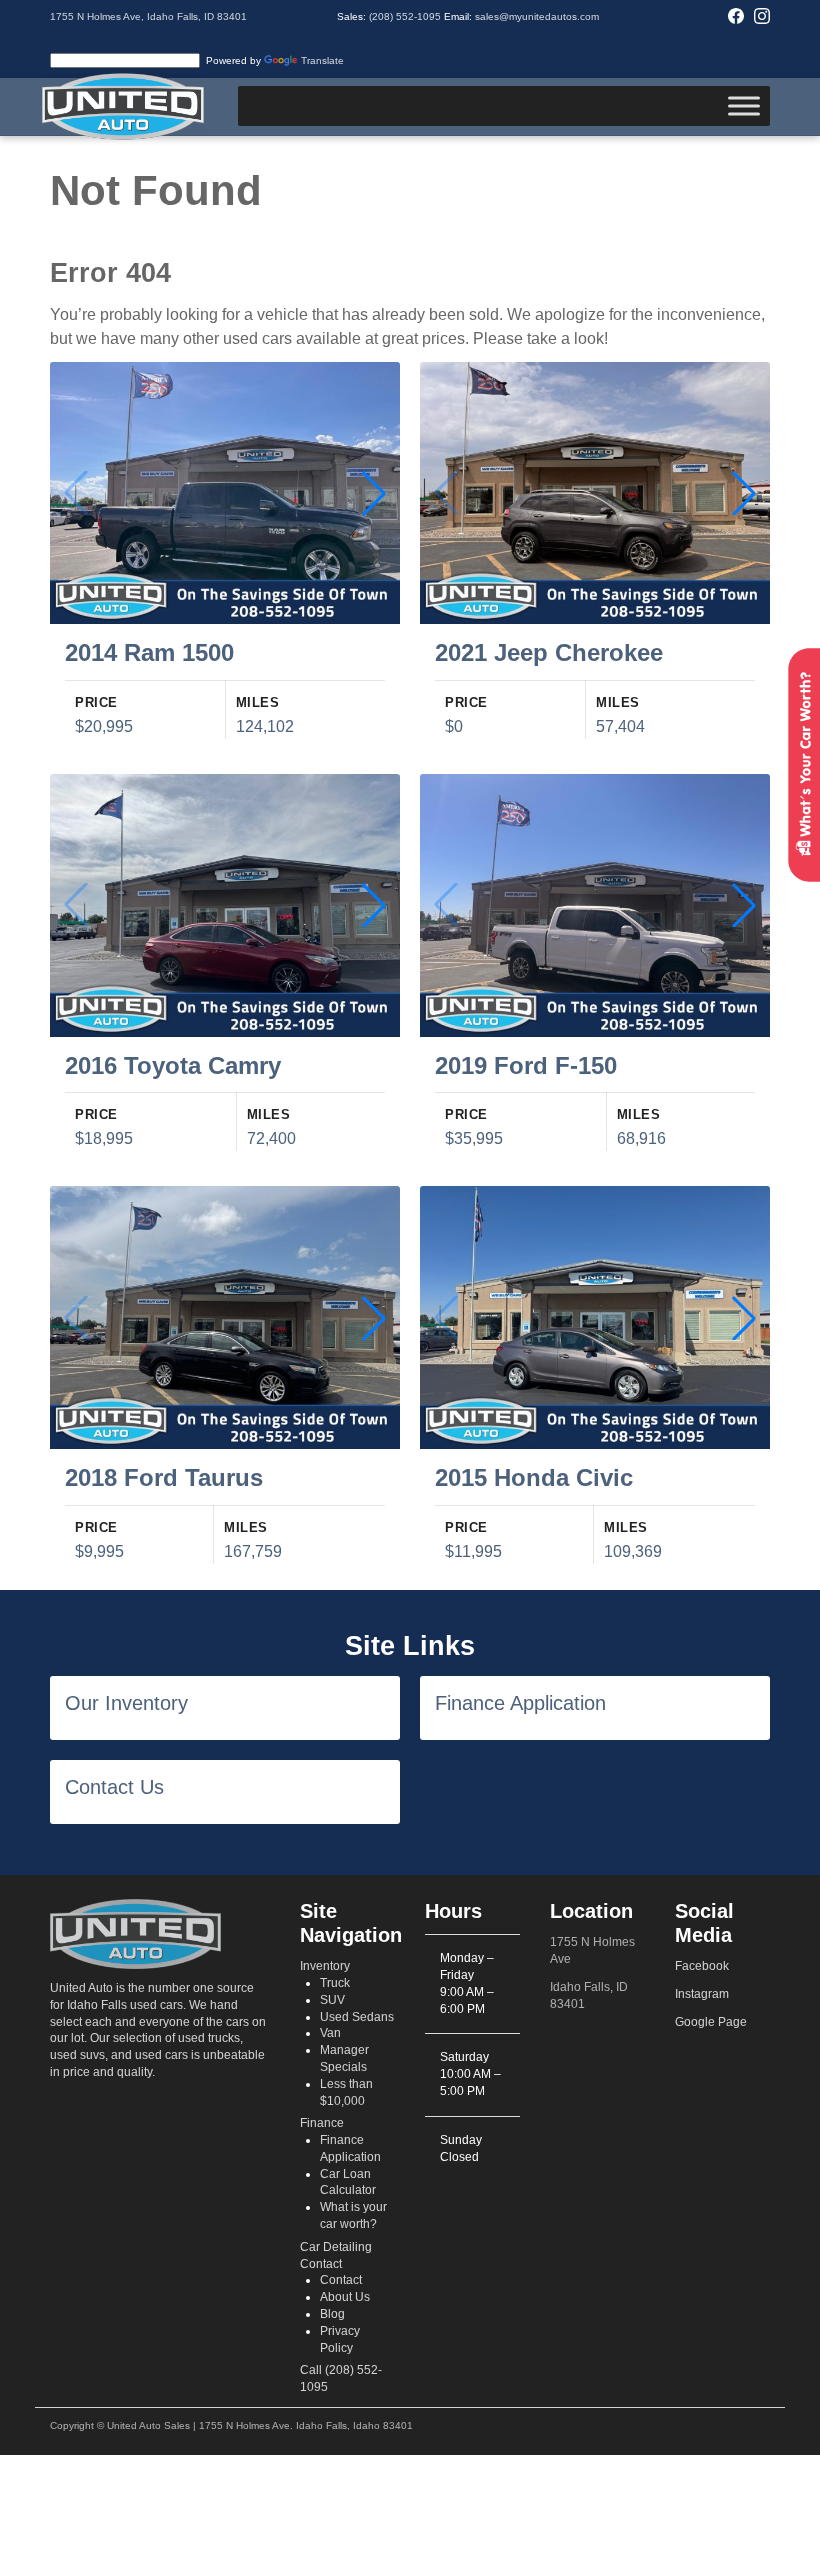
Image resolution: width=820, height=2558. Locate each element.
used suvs (77, 2055)
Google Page (711, 2022)
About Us (345, 2297)
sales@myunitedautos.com (537, 16)
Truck (335, 1983)
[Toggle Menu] (744, 106)
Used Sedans (357, 2017)
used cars (161, 2055)
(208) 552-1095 (405, 16)
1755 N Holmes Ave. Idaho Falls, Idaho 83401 (306, 2425)
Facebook (702, 1966)
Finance (322, 2123)
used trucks (209, 2038)
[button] (374, 493)
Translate (322, 60)
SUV (332, 2000)
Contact (321, 2264)
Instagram (702, 1994)
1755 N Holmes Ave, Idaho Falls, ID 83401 (148, 16)
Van (330, 2033)
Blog (332, 2314)
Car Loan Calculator (348, 2182)
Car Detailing (336, 2247)
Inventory (325, 1966)
